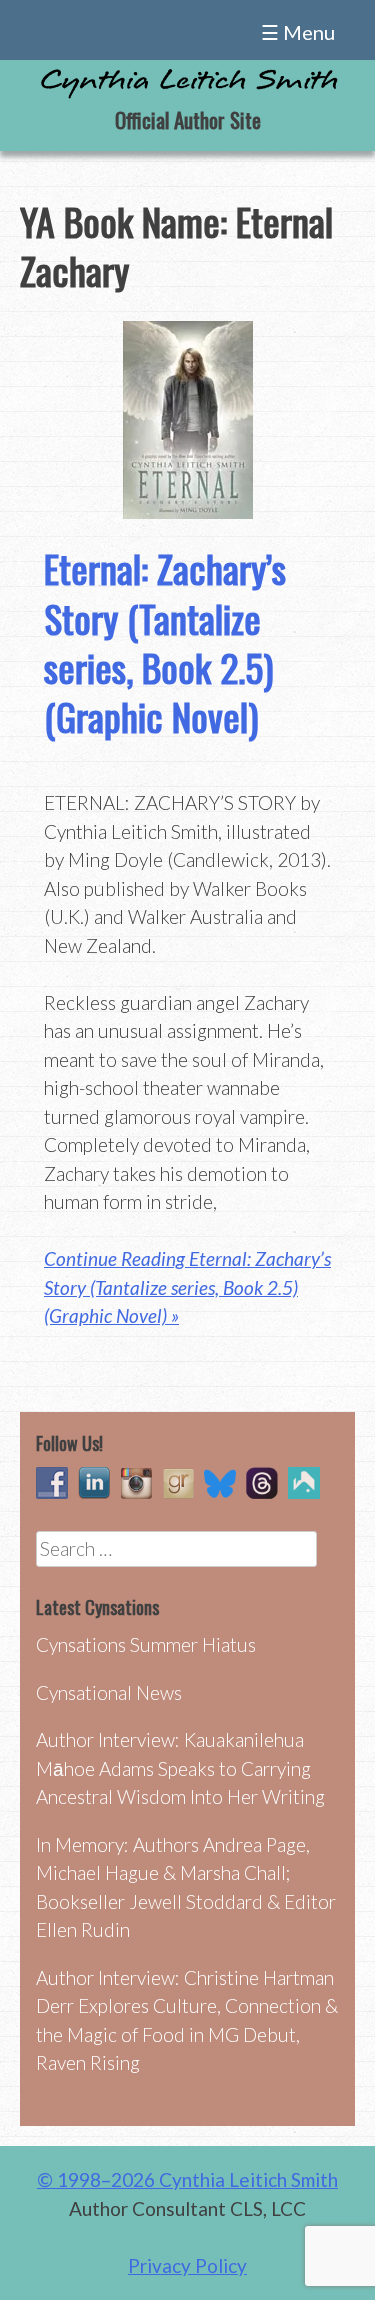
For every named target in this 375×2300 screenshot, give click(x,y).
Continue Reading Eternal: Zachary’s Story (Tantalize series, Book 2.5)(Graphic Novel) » (187, 1287)
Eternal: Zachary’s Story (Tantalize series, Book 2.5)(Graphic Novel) (165, 642)
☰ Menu (298, 32)
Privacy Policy (187, 2265)
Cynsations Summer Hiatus (146, 1644)
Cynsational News (109, 1692)
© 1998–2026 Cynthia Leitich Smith (187, 2179)
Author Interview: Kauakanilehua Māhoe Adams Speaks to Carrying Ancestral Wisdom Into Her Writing (180, 1768)
